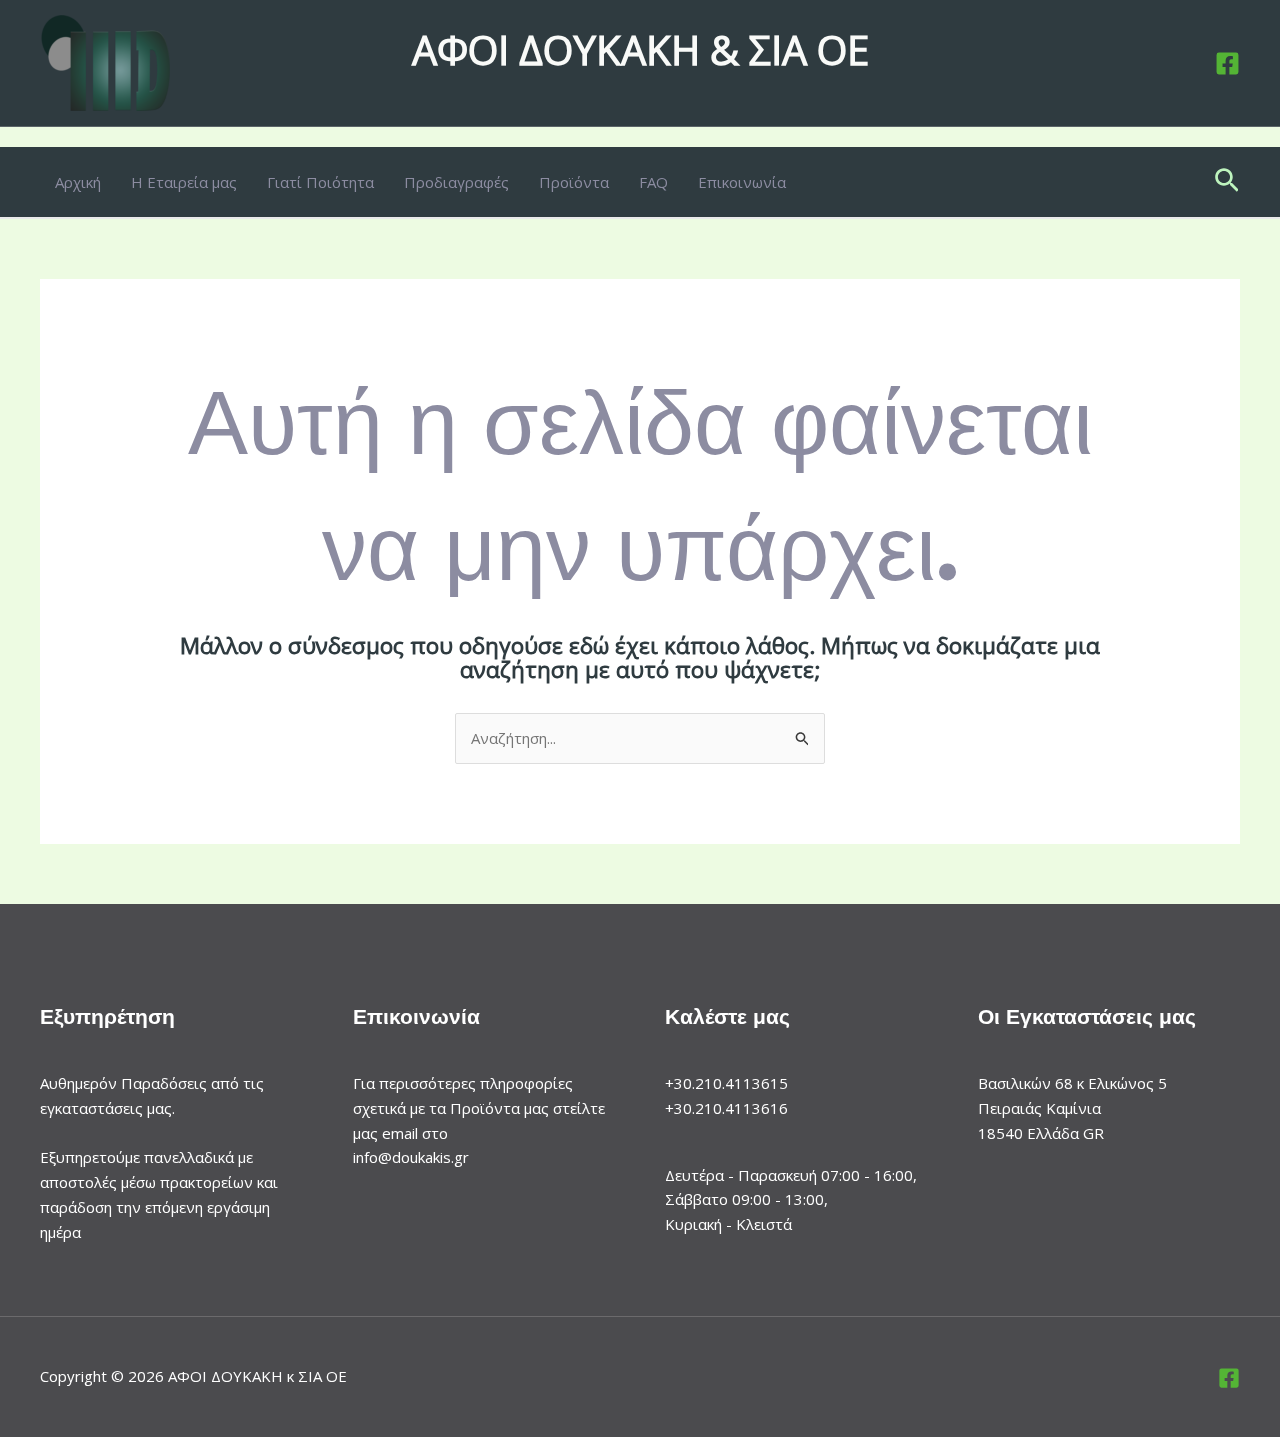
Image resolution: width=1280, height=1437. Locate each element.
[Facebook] (1227, 63)
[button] (1227, 182)
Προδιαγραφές (456, 182)
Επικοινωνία (742, 182)
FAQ (653, 182)
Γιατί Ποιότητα (320, 182)
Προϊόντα (574, 182)
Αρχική (78, 182)
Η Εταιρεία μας (184, 182)
